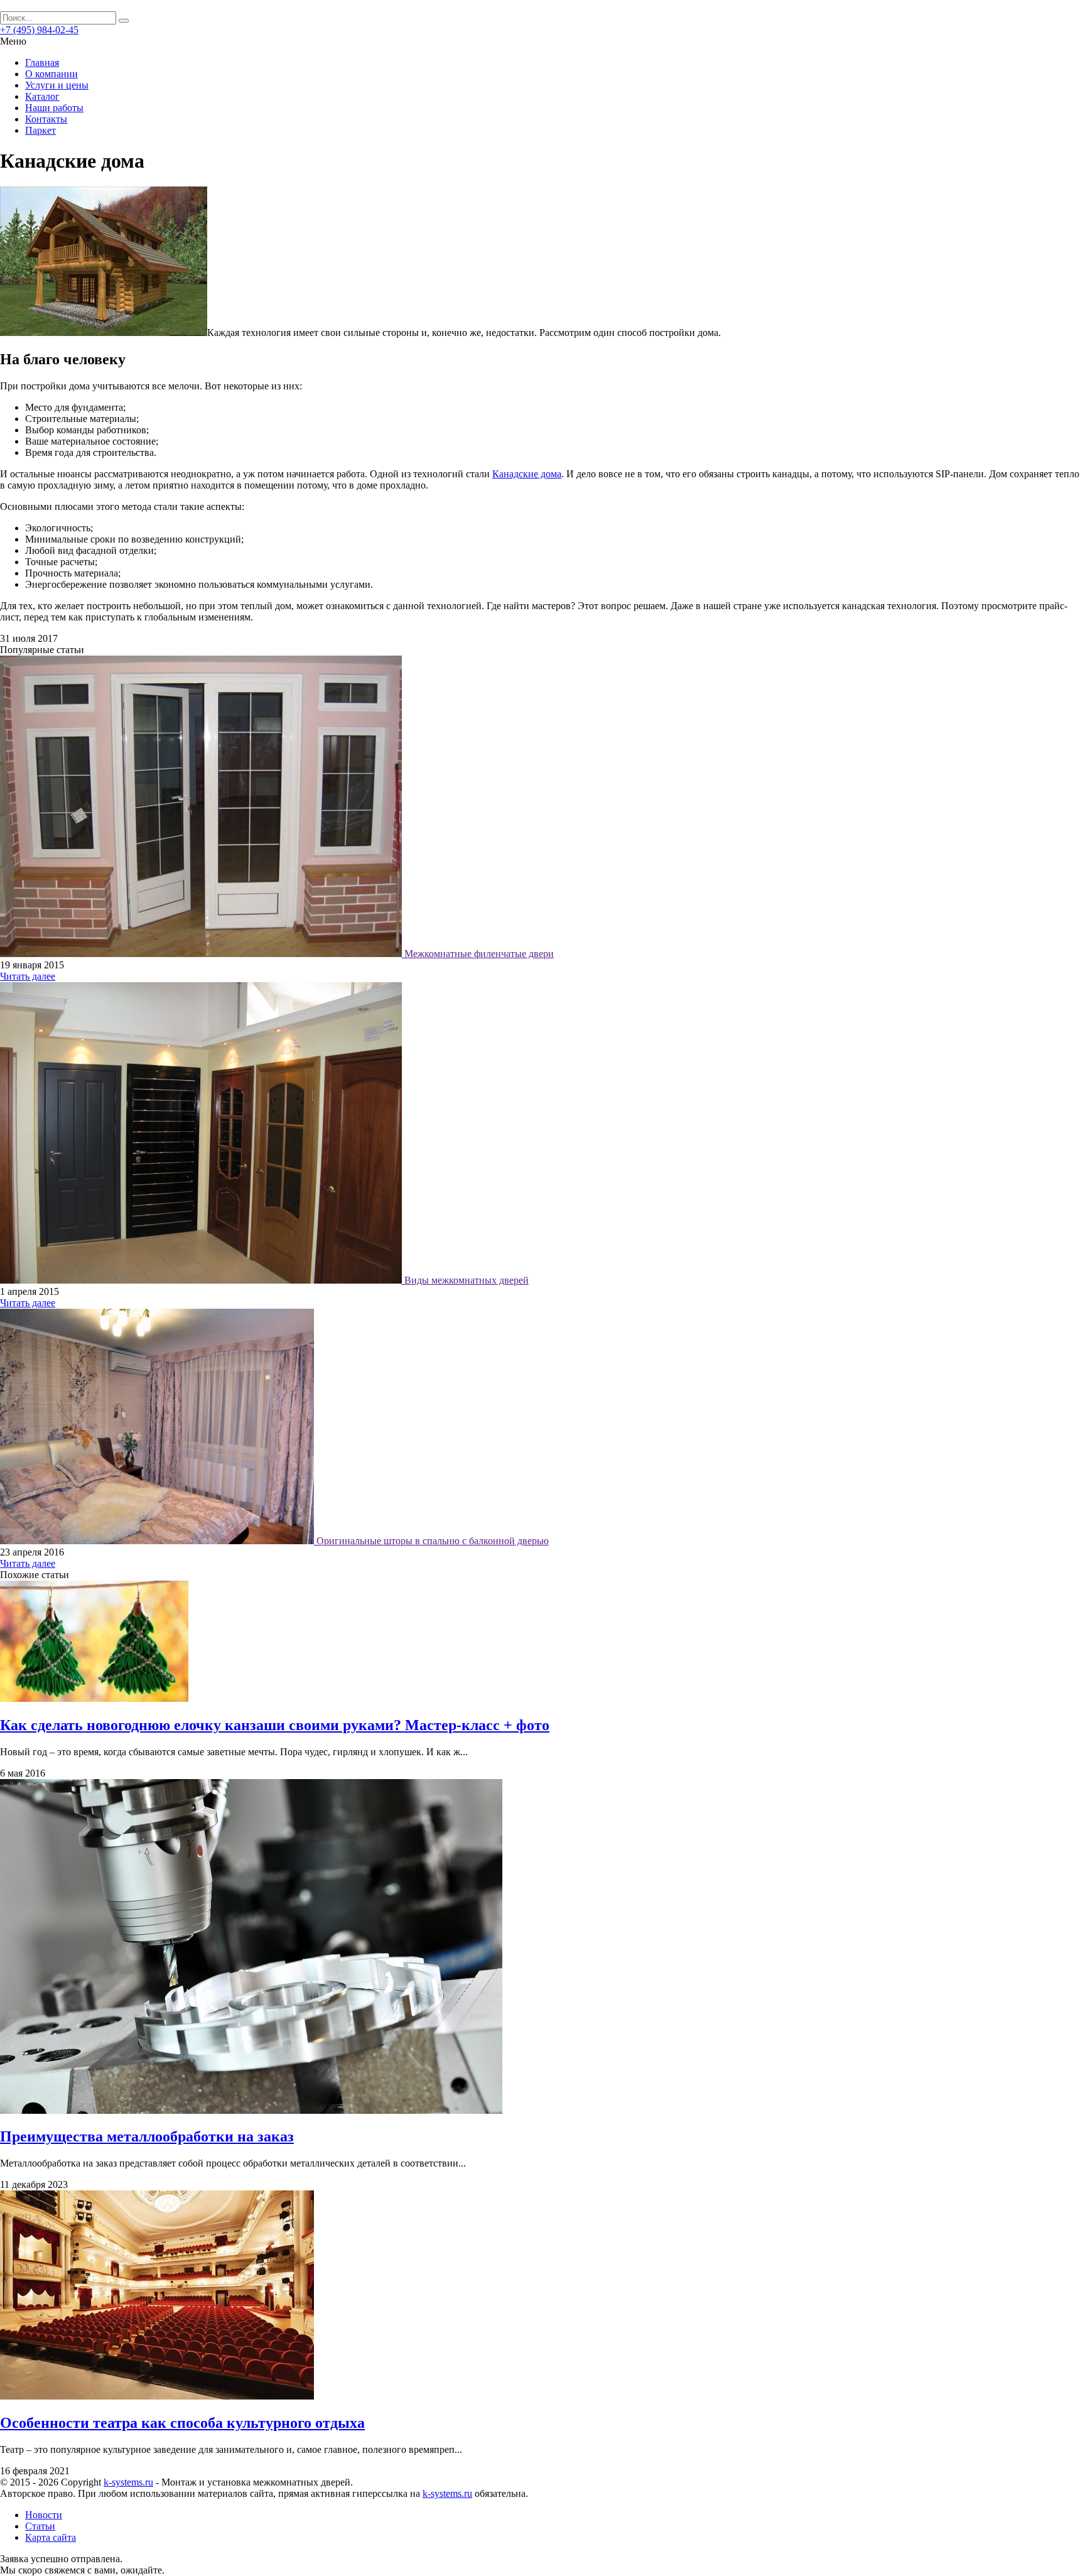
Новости (44, 2515)
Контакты (46, 119)
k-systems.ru (128, 2482)
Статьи (40, 2526)
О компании (51, 74)
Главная (42, 62)
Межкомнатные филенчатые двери (479, 954)
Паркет (40, 130)
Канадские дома (527, 474)
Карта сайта (51, 2537)
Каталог (42, 96)
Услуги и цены (57, 85)
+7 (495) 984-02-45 (39, 30)
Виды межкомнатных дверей (467, 1280)
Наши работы (54, 108)
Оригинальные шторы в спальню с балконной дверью (433, 1541)
